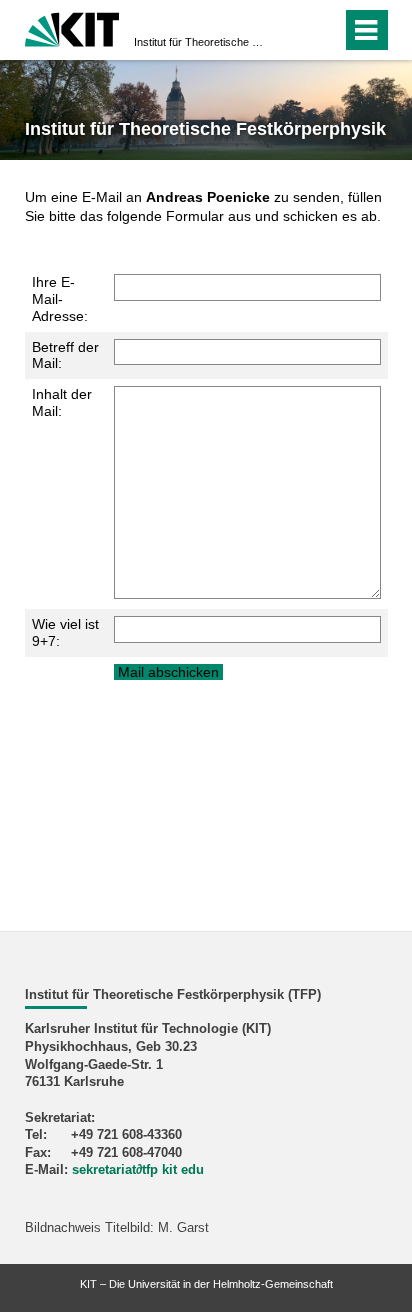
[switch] (290, 30)
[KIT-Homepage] (72, 27)
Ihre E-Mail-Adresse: (60, 299)
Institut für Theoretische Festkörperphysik (200, 42)
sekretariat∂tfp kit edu (138, 1170)
